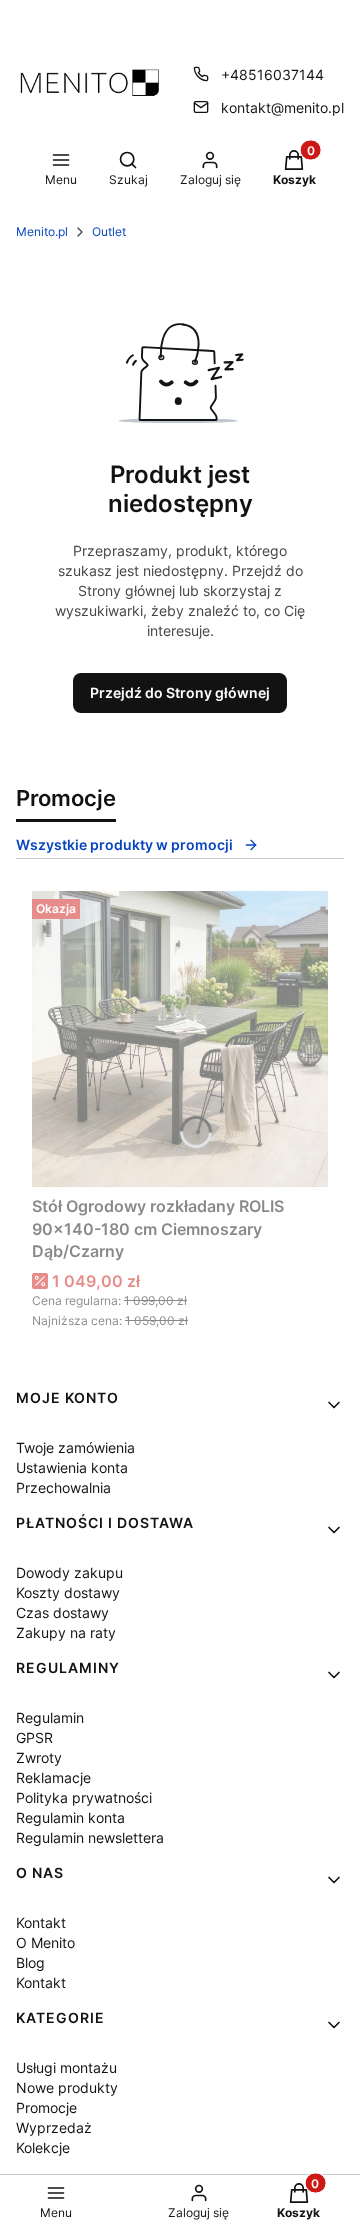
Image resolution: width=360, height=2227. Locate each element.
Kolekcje (43, 2147)
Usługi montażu (66, 2067)
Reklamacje (53, 1777)
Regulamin (50, 1717)
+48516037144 (272, 74)
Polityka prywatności (84, 1797)
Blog (30, 1962)
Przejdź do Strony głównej (180, 692)
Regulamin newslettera (90, 1837)
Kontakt (41, 1922)
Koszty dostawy (68, 1592)
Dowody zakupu (69, 1572)
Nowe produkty (67, 2087)
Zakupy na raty (66, 1632)
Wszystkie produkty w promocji (124, 844)
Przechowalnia (63, 1487)
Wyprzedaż (54, 2127)
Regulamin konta (70, 1817)
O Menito (45, 1942)
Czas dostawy (62, 1612)
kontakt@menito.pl (282, 107)
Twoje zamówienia (75, 1447)
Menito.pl (42, 231)
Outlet (109, 231)
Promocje (46, 2107)
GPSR (34, 1737)
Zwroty (39, 1757)
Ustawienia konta (72, 1467)
